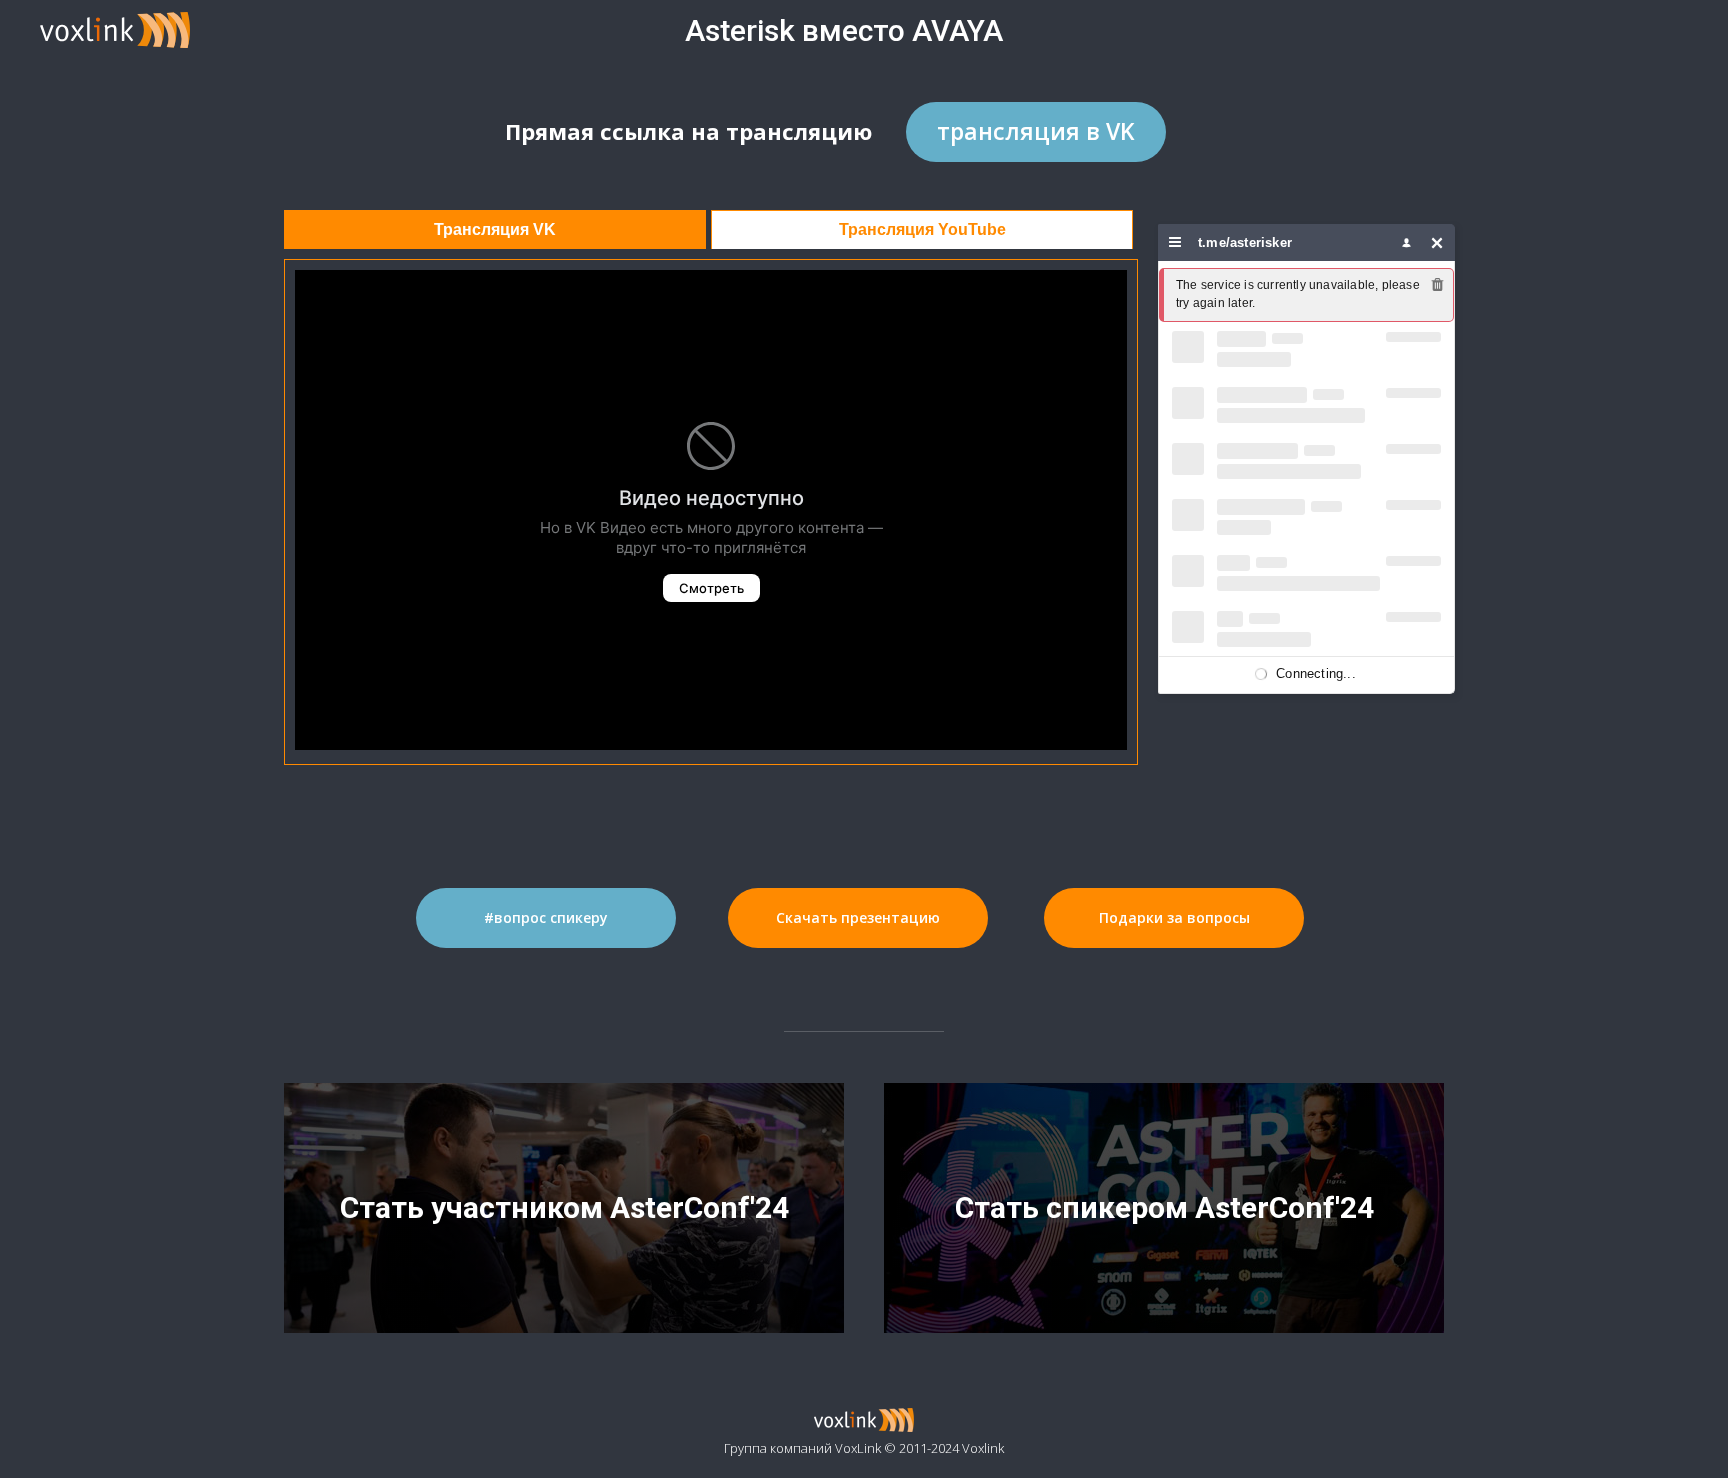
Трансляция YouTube (922, 229)
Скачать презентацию (858, 917)
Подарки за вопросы (1174, 917)
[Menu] (1175, 242)
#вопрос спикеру (546, 917)
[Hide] (1437, 242)
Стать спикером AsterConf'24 (1164, 1207)
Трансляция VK (495, 229)
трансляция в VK (1036, 131)
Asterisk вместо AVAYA (844, 30)
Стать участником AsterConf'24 (564, 1207)
